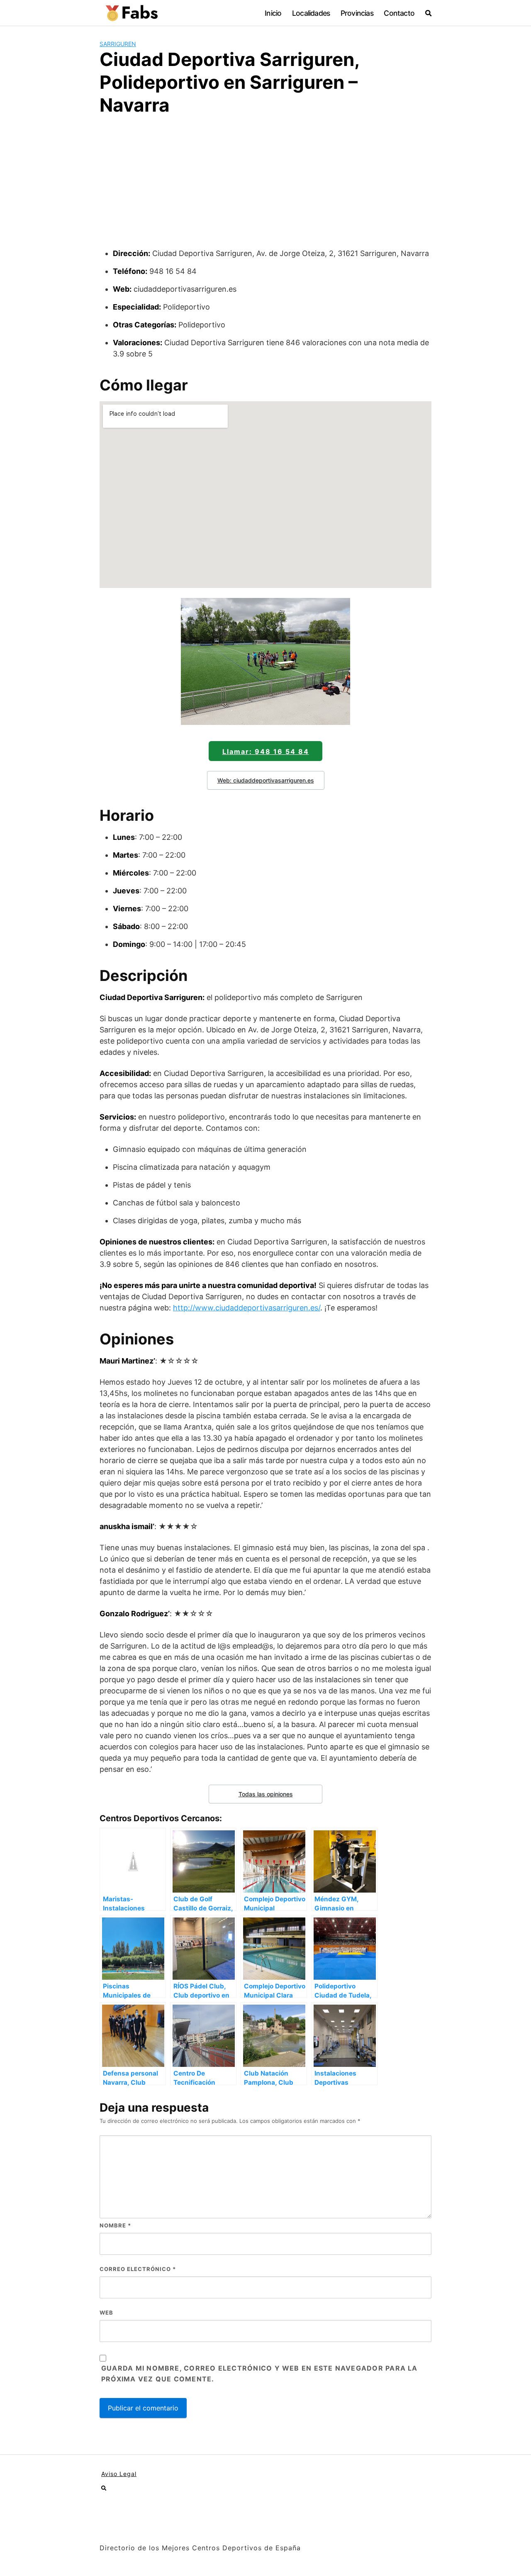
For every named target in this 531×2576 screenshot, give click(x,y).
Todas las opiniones (266, 1794)
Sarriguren (118, 44)
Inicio (273, 13)
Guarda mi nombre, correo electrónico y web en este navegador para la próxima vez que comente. (259, 2374)
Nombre (115, 2225)
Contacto (399, 13)
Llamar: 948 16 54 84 (266, 751)
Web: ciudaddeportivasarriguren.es (266, 780)
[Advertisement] (265, 185)
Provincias (357, 13)
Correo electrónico (138, 2269)
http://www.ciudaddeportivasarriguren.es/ (247, 1308)
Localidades (311, 13)
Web (106, 2313)
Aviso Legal (119, 2474)
